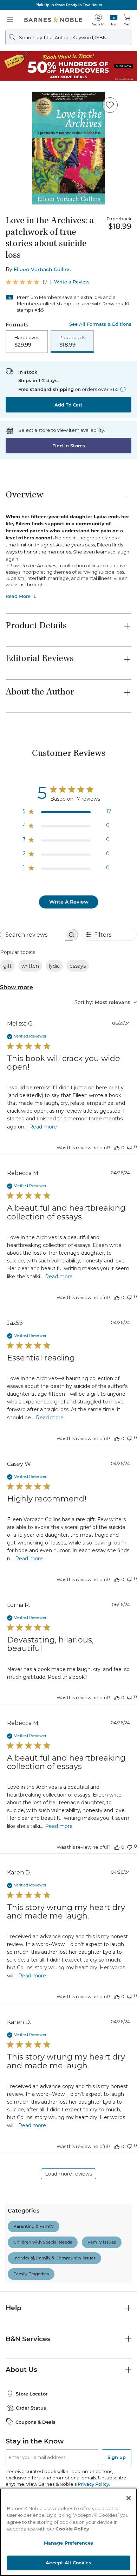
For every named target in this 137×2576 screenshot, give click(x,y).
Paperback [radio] (72, 341)
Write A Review (69, 902)
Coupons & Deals (35, 2422)
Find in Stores (69, 446)
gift (7, 966)
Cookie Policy (72, 2529)
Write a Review (72, 282)
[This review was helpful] (117, 1148)
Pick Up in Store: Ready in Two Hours (69, 5)
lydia (54, 966)
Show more (17, 987)
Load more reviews (68, 2174)
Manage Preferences (68, 2543)
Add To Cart (68, 405)
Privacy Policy (93, 2484)
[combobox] (106, 1002)
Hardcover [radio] (27, 341)
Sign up (117, 2457)
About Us (21, 2370)
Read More (18, 596)
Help (14, 2308)
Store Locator (32, 2394)
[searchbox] (33, 935)
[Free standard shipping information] (123, 389)
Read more (43, 1127)
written (30, 966)
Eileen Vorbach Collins (42, 269)
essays (78, 966)
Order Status (31, 2408)
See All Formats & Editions (100, 324)
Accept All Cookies (68, 2563)
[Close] (129, 2498)
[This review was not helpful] (130, 1147)
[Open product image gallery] (68, 148)
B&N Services (28, 2339)
